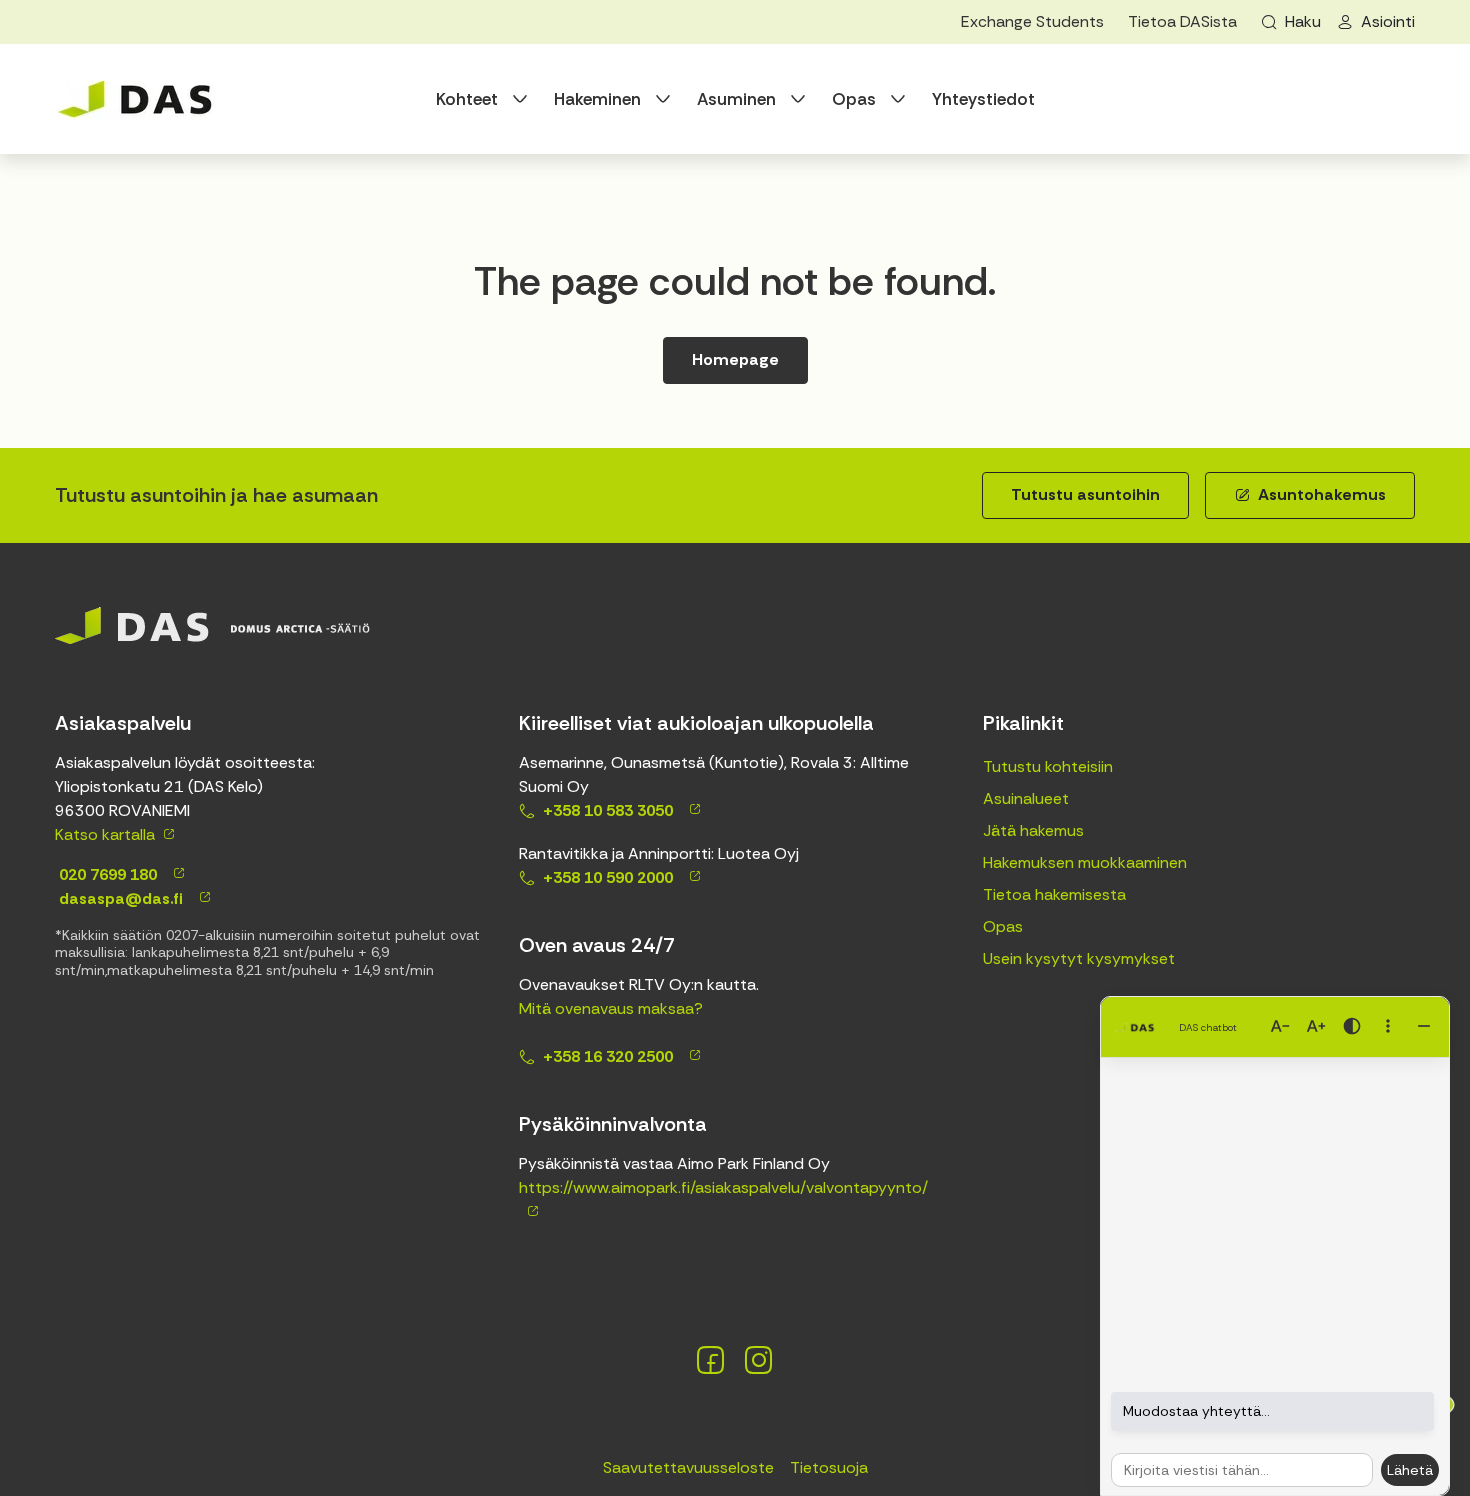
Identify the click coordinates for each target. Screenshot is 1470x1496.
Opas (854, 99)
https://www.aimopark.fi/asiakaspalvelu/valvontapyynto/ (723, 1187)
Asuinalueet (1026, 798)
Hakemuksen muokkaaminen (1085, 862)
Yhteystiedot (983, 99)
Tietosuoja (829, 1467)
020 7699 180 (106, 874)
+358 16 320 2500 (608, 1056)
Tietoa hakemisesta (1054, 894)
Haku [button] (1303, 21)
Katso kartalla (105, 834)
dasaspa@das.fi (119, 898)
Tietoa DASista (1182, 21)
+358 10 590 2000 (608, 877)
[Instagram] (759, 1360)
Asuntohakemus (1322, 494)
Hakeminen (597, 99)
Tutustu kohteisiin (1048, 766)
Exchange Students (1032, 21)
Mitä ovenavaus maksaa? (611, 1008)
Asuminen (736, 99)
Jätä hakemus (1033, 830)
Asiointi (1388, 21)
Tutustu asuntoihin (1085, 494)
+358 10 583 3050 (608, 810)
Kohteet (467, 99)
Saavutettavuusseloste (688, 1467)
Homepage (735, 359)
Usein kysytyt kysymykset (1079, 958)
